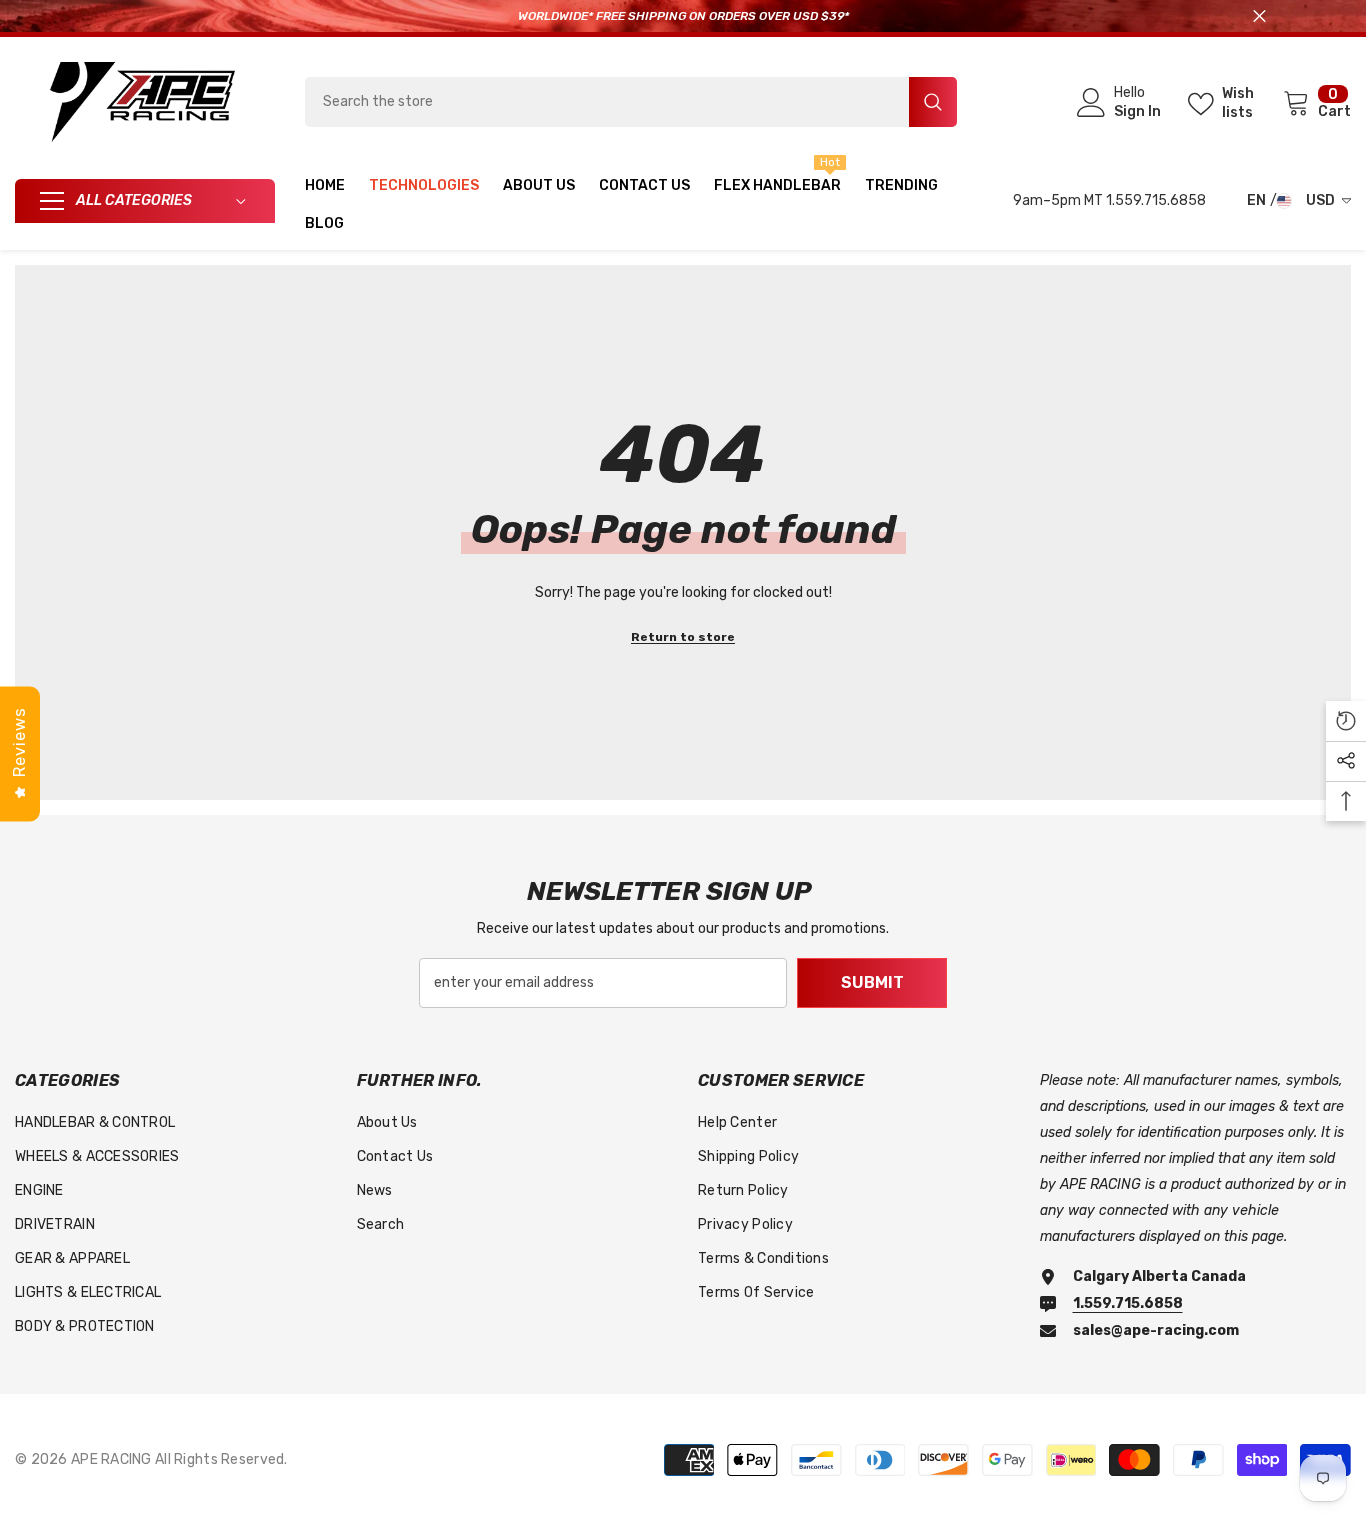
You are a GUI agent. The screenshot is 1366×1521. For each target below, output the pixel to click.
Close (1259, 16)
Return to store (683, 637)
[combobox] (607, 102)
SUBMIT (872, 982)
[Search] (631, 102)
